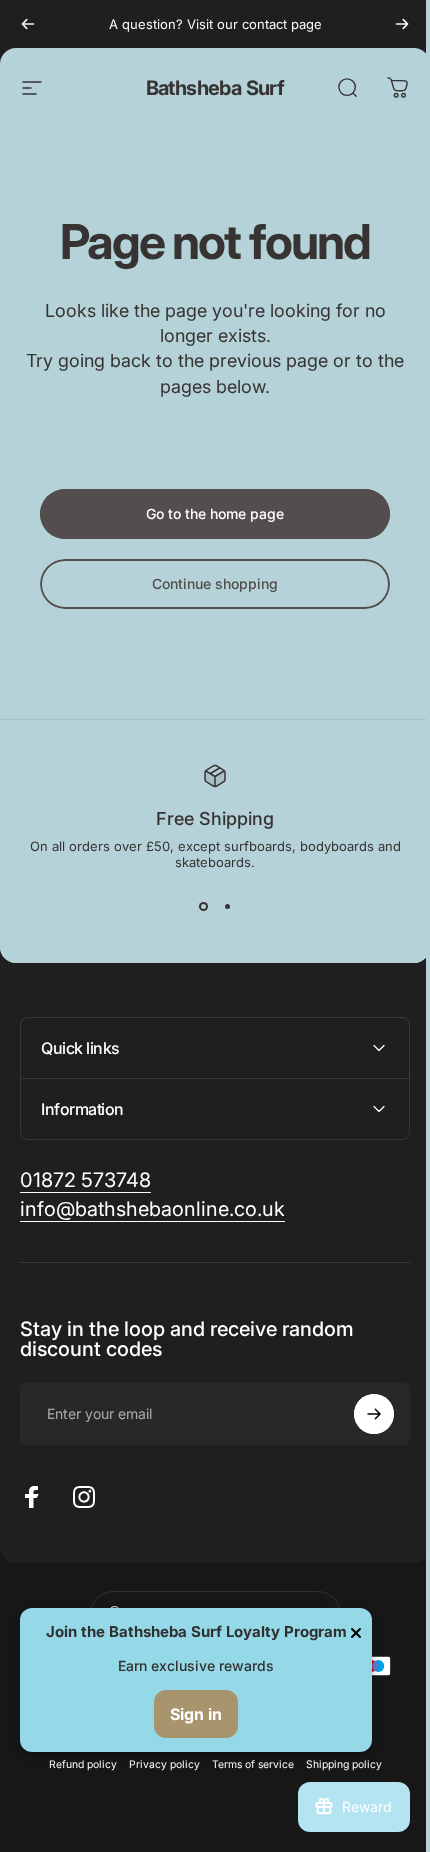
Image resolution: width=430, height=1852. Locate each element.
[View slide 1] (203, 906)
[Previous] (28, 24)
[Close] (356, 1633)
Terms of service (245, 1764)
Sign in (196, 1714)
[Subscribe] (359, 1414)
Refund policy (75, 1764)
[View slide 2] (227, 906)
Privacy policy (156, 1764)
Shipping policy (336, 1764)
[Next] (402, 24)
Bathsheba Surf (215, 88)
